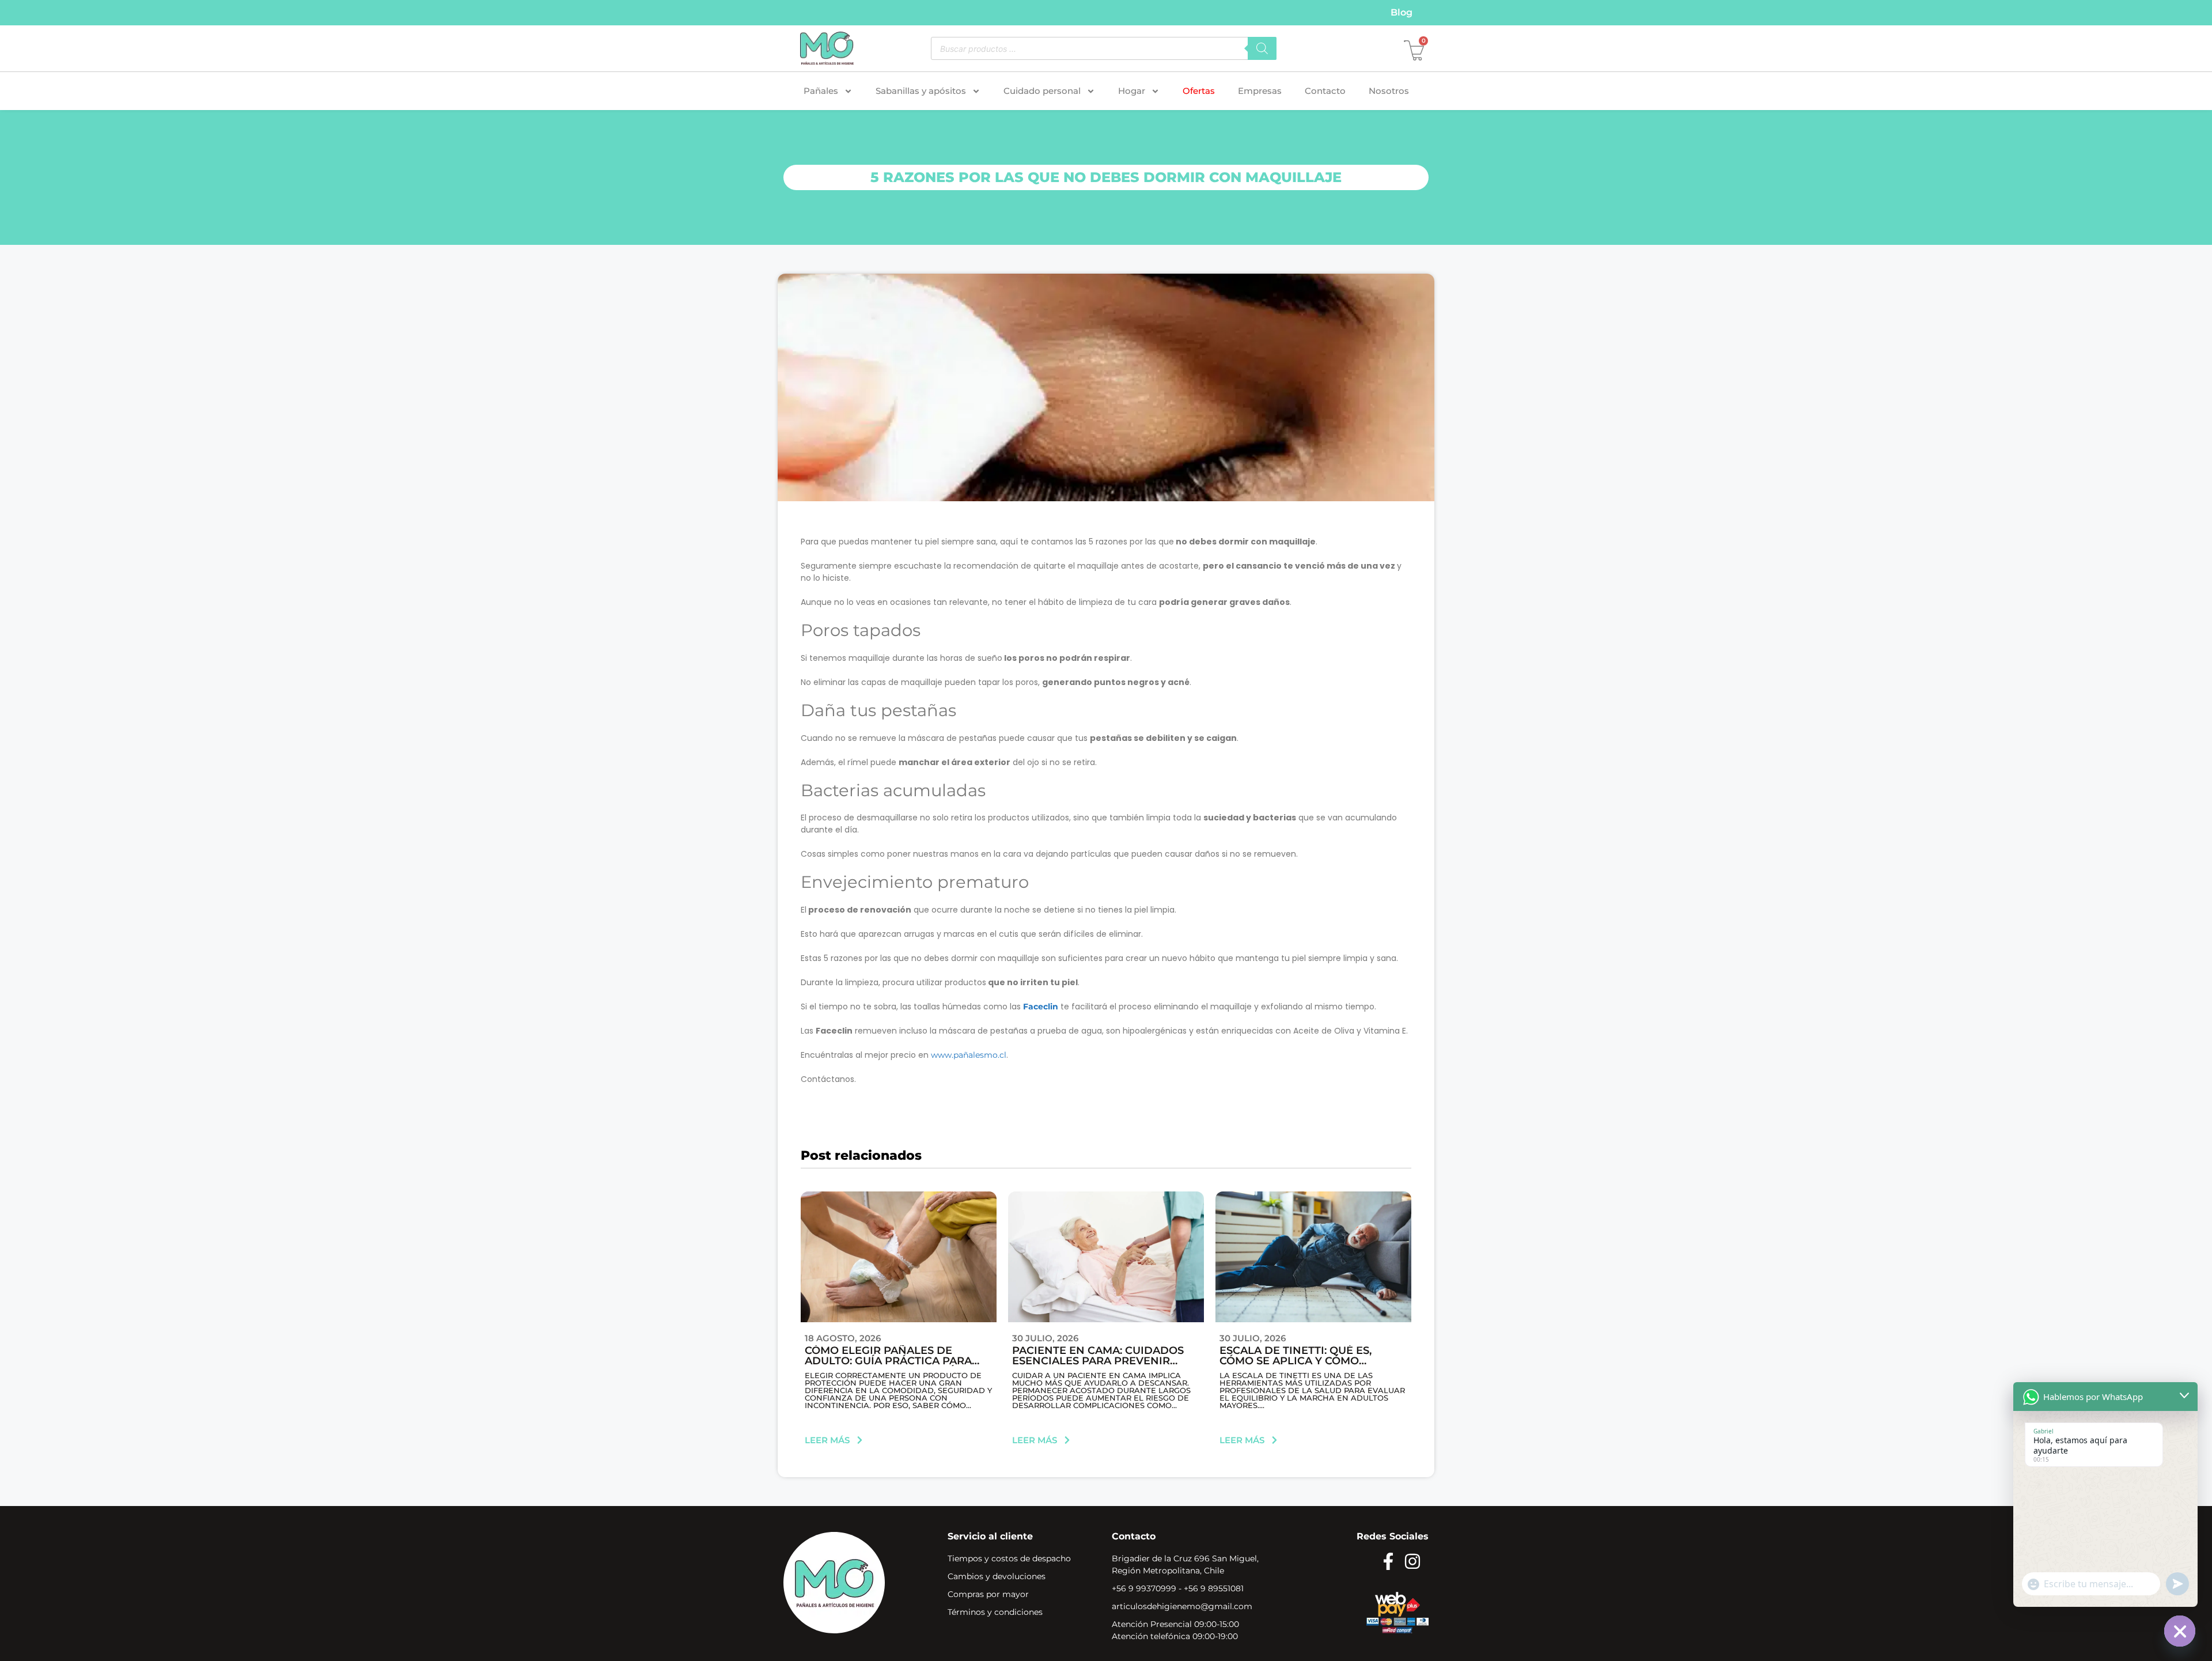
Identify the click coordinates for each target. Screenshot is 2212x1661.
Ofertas (1199, 91)
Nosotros (1389, 91)
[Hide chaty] (2180, 1631)
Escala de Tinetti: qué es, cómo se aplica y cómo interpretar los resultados (1306, 1361)
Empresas (1260, 91)
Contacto (1325, 91)
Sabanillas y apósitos (921, 91)
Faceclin (1041, 1007)
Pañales (821, 91)
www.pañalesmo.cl (969, 1055)
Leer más (827, 1440)
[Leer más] (860, 1440)
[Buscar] (1262, 48)
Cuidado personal (1042, 91)
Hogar (1132, 91)
